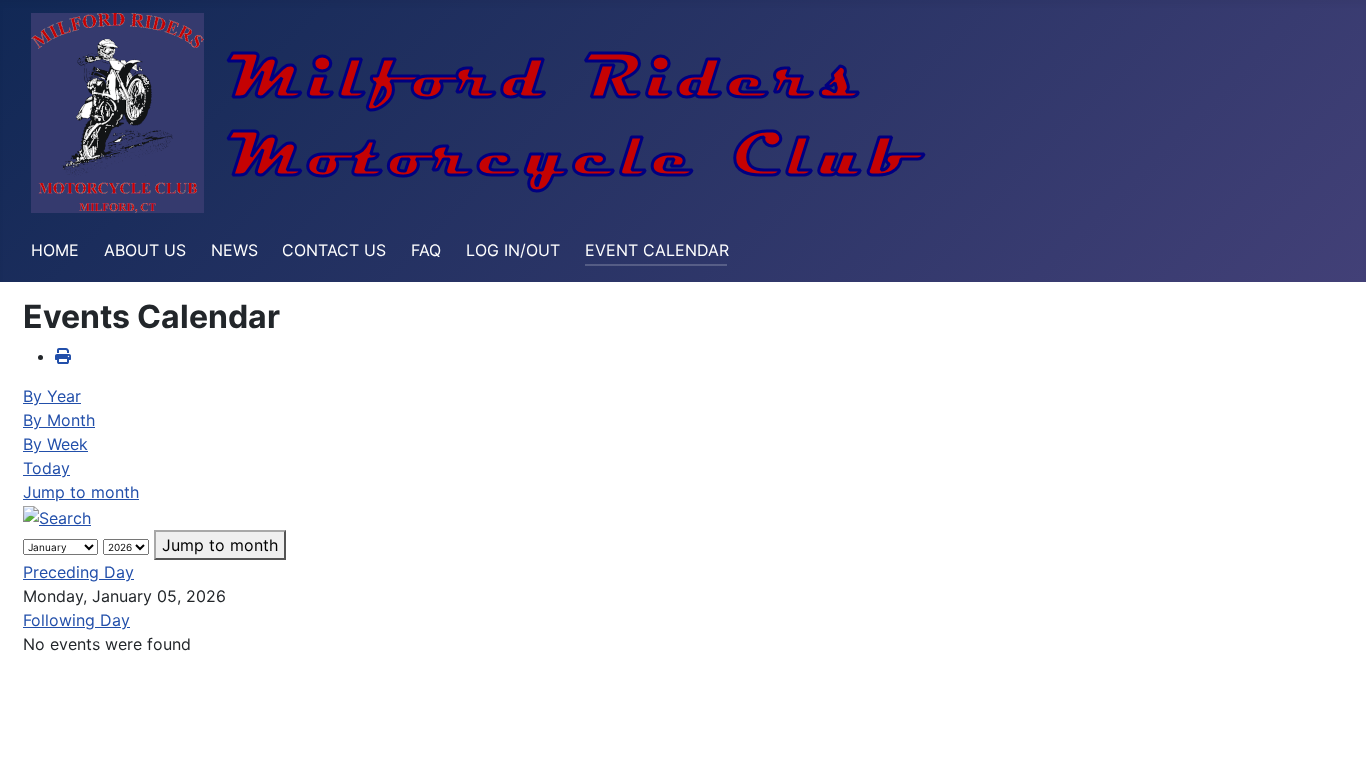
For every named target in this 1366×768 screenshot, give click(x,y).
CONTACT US (334, 250)
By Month (59, 420)
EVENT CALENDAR (657, 250)
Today (46, 468)
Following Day (76, 620)
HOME (55, 250)
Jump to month (81, 492)
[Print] (63, 356)
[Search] (57, 516)
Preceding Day (78, 572)
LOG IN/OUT (513, 250)
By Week (55, 444)
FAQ (426, 250)
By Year (52, 396)
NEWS (234, 250)
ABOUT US (145, 250)
